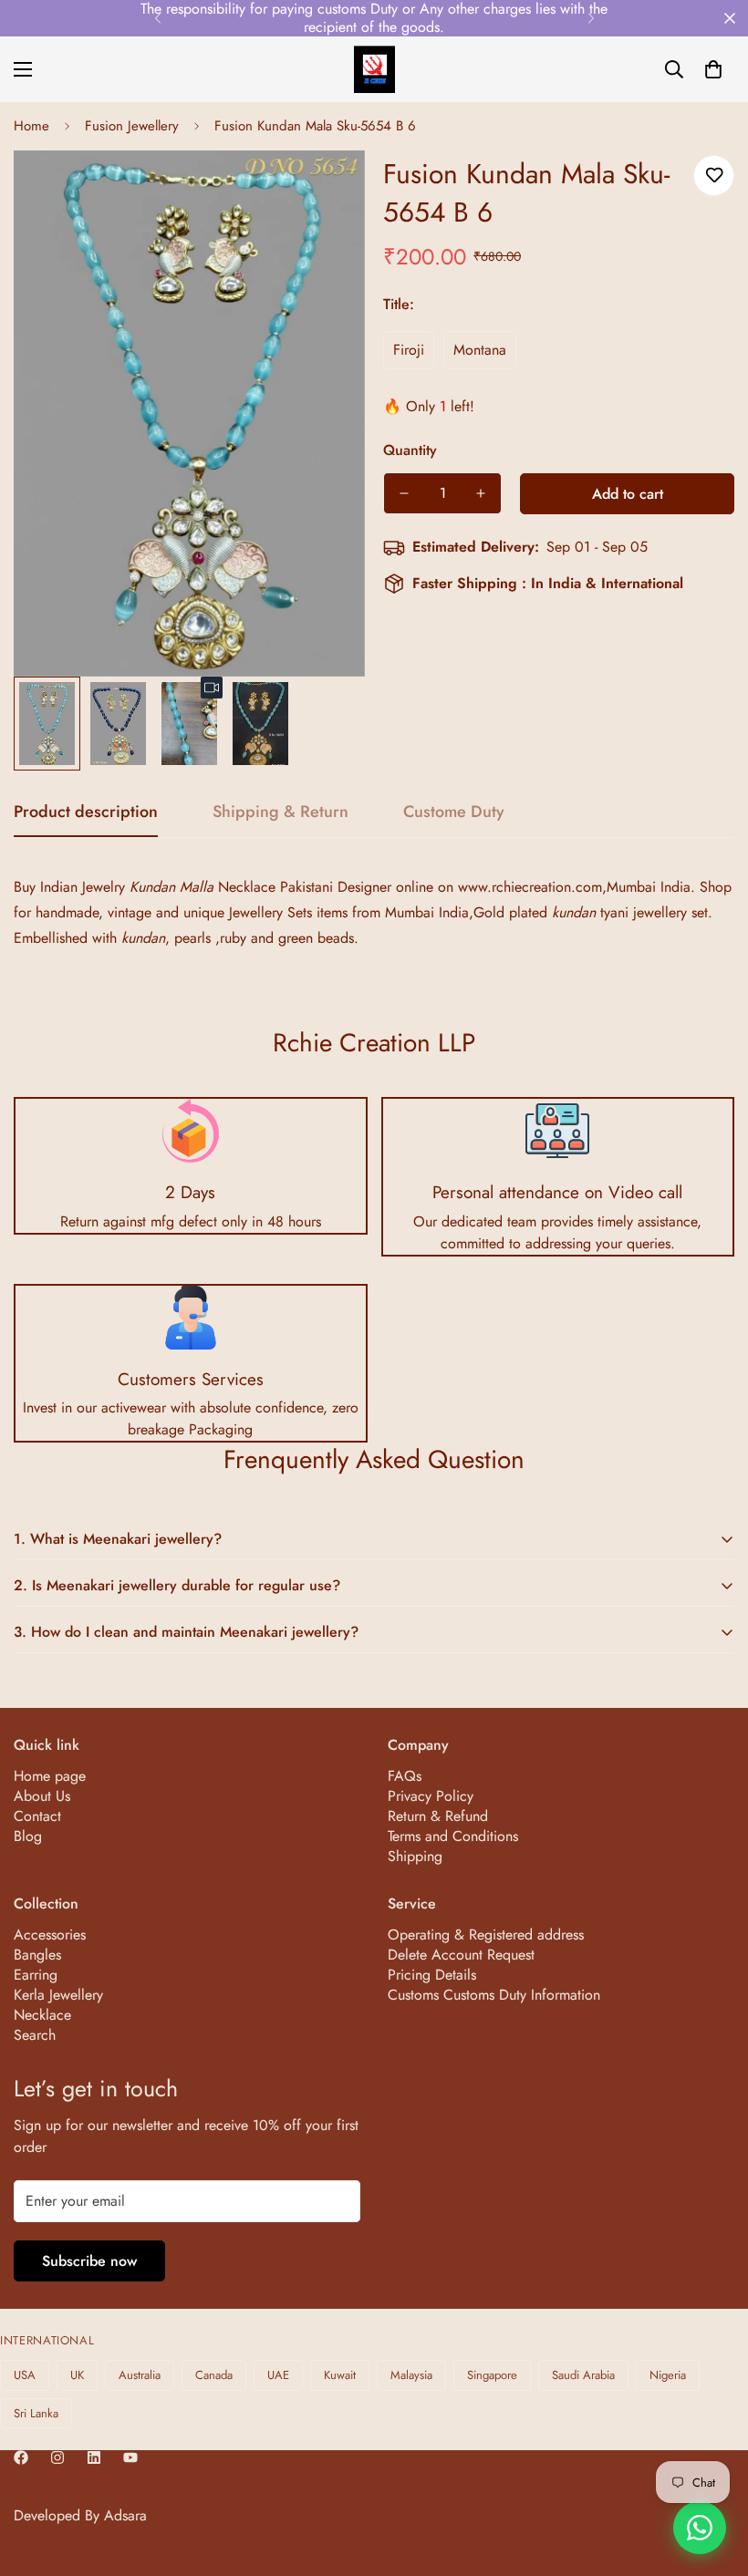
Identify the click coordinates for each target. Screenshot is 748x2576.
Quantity (410, 450)
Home (31, 126)
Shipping (415, 1856)
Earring (36, 1975)
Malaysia (411, 2375)
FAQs (405, 1776)
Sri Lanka (36, 2413)
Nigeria (668, 2375)
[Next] (591, 18)
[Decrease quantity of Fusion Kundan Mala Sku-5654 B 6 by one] (404, 493)
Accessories (50, 1935)
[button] (713, 69)
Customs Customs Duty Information (494, 1995)
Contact (37, 1816)
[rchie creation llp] (374, 69)
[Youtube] (130, 2457)
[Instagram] (57, 2457)
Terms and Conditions (453, 1836)
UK (77, 2375)
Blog (28, 1836)
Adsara (125, 2515)
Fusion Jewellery (132, 126)
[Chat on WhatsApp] (700, 2528)
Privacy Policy (431, 1796)
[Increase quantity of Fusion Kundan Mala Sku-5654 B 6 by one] (481, 493)
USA (25, 2375)
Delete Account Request (461, 1955)
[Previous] (157, 18)
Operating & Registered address (486, 1935)
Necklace (42, 2015)
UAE (278, 2375)
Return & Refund (438, 1816)
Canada (214, 2375)
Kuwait (340, 2375)
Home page (50, 1776)
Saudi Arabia (583, 2375)
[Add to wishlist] (714, 176)
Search (35, 2035)
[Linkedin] (94, 2457)
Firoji (409, 350)
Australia (140, 2375)
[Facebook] (21, 2457)
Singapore (492, 2375)
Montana (480, 350)
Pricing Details (432, 1975)
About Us (42, 1796)
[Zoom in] (326, 189)
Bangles (37, 1955)
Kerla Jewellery (58, 1995)
